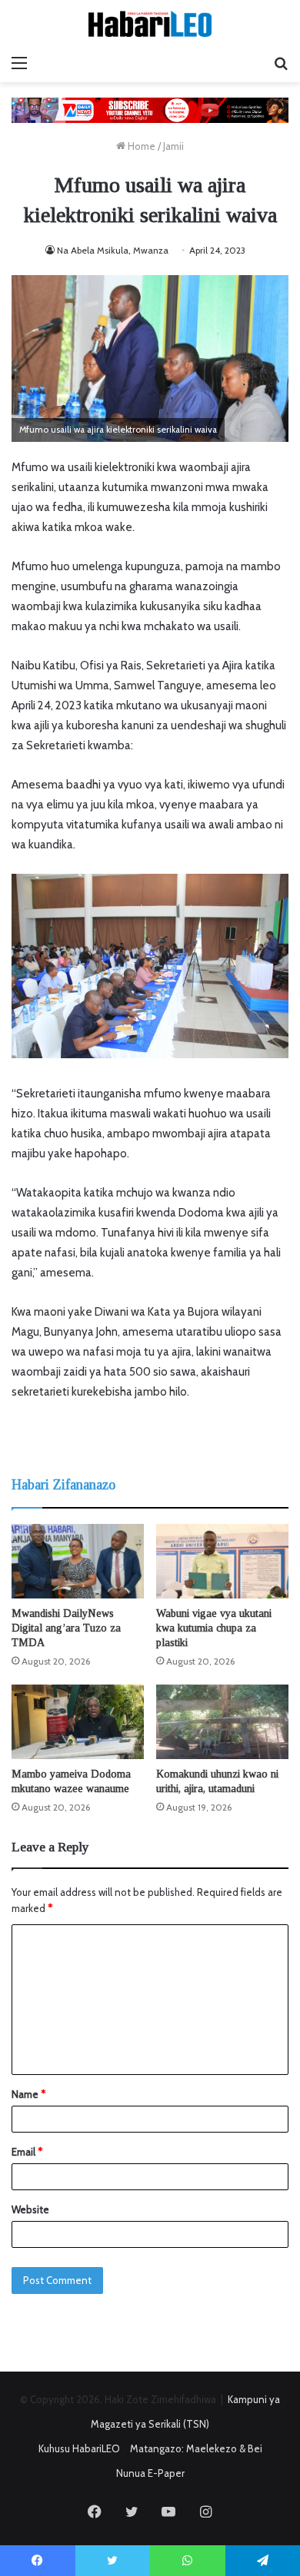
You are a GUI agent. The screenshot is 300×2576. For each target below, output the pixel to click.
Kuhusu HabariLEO (79, 2448)
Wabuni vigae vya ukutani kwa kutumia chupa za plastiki (214, 1628)
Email (27, 2152)
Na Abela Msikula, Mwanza (113, 250)
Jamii (173, 146)
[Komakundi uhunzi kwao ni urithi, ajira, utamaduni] (222, 1722)
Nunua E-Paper (150, 2473)
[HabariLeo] (150, 24)
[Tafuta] (281, 63)
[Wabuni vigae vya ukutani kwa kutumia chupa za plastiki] (222, 1561)
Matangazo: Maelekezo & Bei (196, 2448)
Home (140, 146)
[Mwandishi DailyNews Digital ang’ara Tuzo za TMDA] (78, 1561)
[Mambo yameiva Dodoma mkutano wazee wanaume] (78, 1722)
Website (30, 2209)
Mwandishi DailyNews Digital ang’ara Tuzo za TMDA (66, 1628)
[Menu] (19, 63)
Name (28, 2094)
